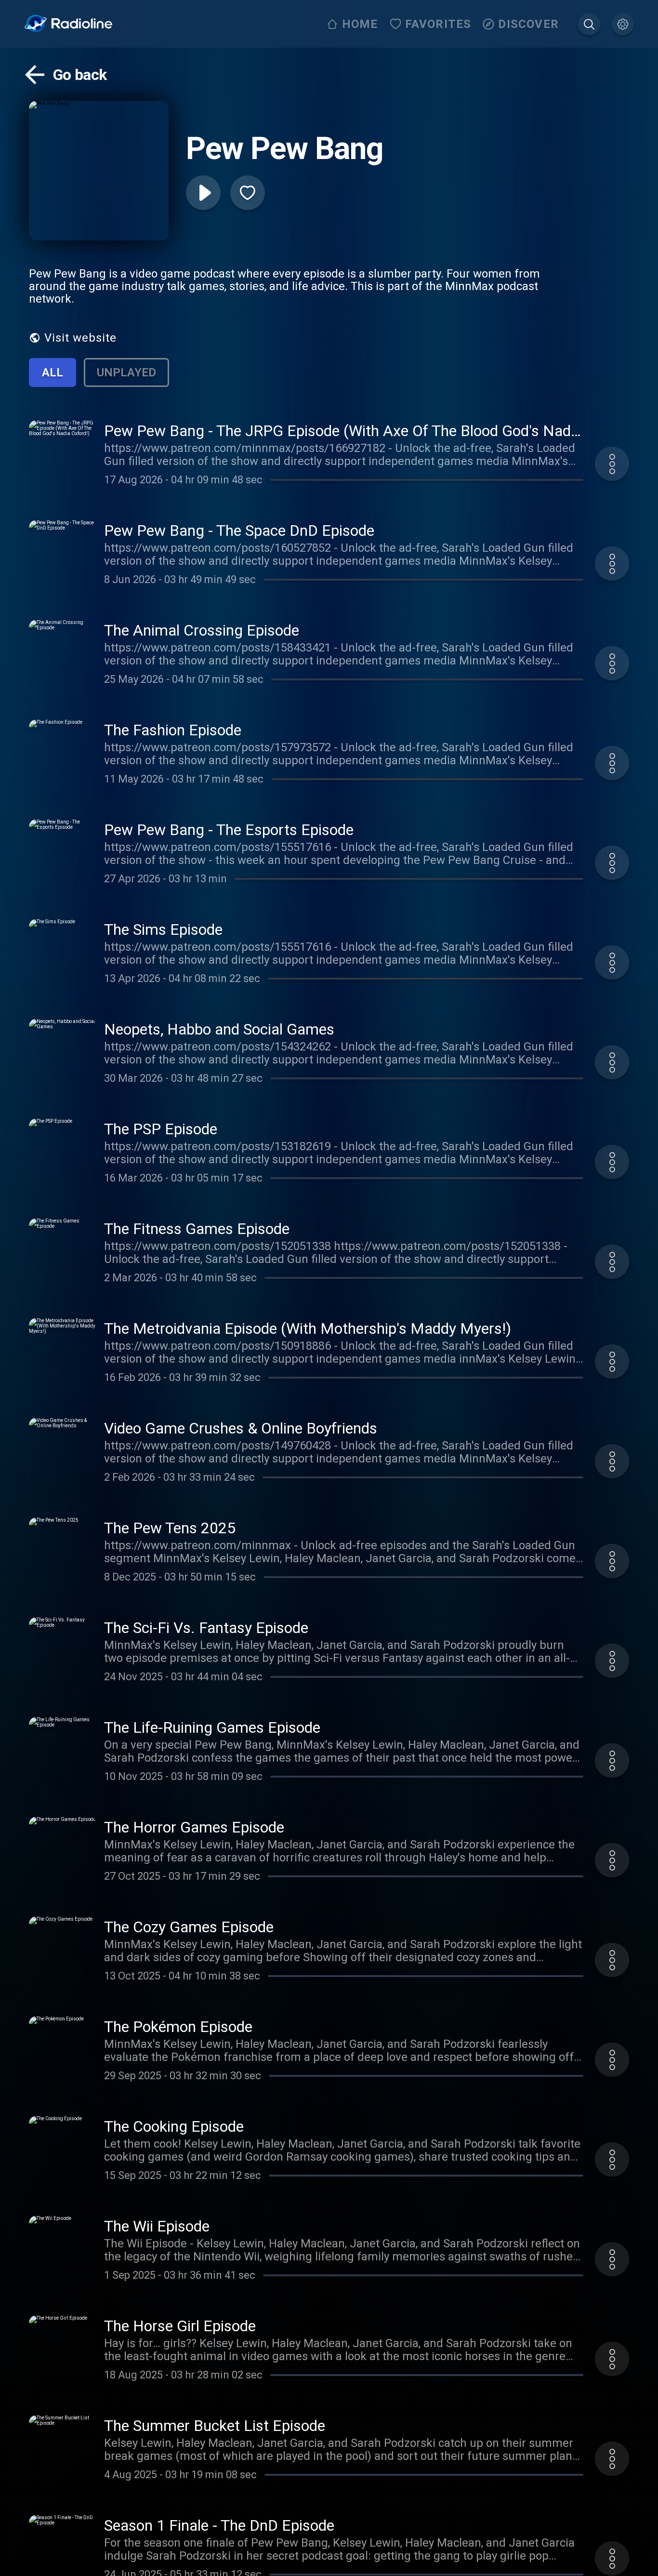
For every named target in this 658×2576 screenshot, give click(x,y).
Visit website (80, 338)
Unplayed (126, 372)
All (53, 372)
